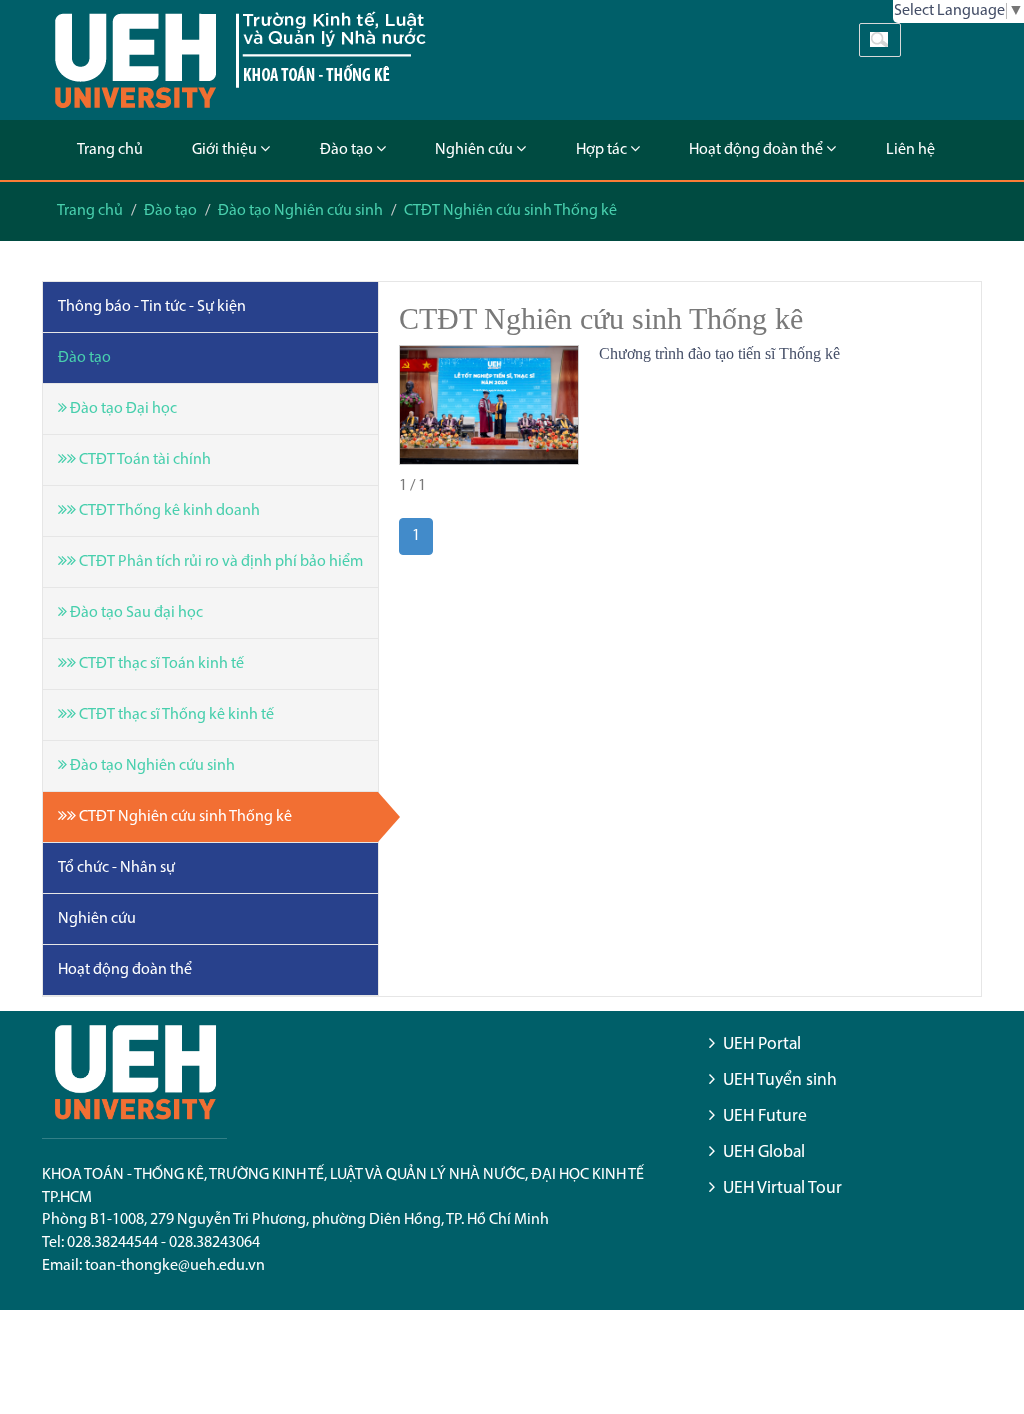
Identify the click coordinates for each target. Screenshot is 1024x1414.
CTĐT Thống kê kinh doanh (168, 511)
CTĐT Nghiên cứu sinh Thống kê (510, 211)
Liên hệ (910, 150)
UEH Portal (762, 1044)
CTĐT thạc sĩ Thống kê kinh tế (175, 715)
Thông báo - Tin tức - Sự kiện (152, 307)
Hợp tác (603, 150)
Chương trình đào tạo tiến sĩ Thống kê (719, 353)
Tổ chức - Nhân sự (116, 868)
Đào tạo (348, 150)
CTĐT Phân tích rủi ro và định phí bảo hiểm (219, 562)
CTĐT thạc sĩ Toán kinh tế (160, 664)
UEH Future (765, 1116)
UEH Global (764, 1152)
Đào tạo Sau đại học (135, 613)
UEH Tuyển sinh (780, 1080)
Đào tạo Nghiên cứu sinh (300, 211)
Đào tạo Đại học (122, 409)
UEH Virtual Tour (782, 1188)
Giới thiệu (226, 150)
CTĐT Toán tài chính (143, 460)
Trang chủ (110, 150)
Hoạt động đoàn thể (757, 150)
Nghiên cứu (475, 150)
